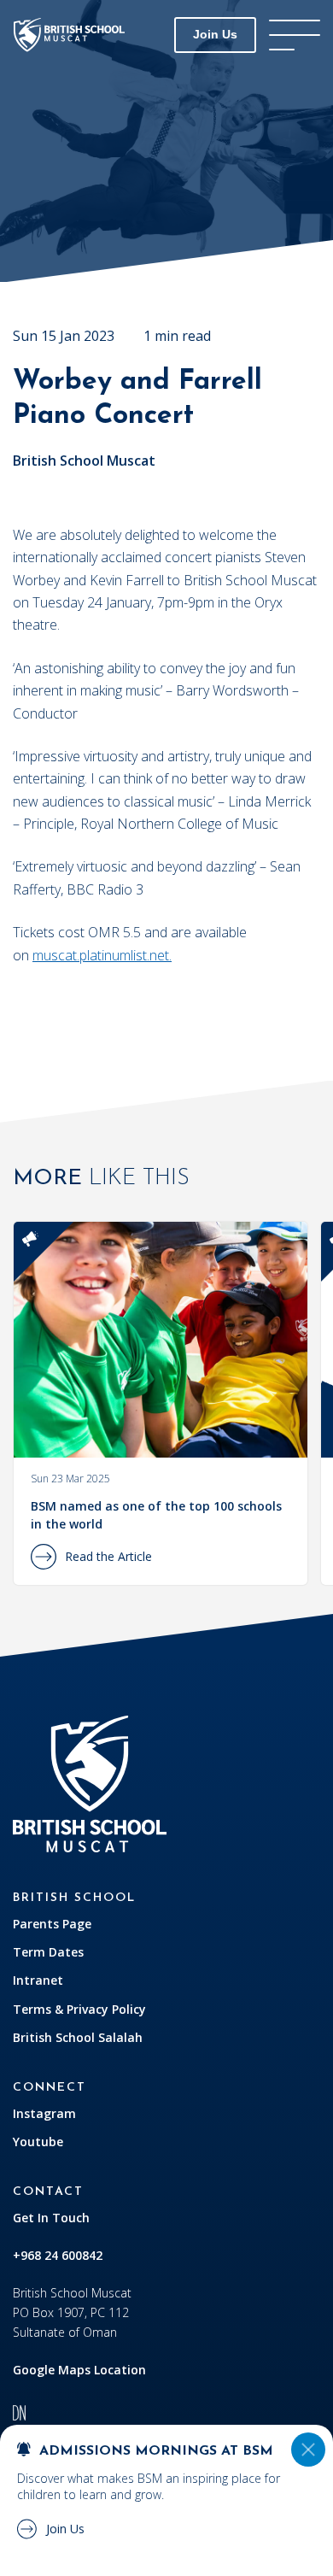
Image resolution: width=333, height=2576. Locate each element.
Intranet (38, 1980)
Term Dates (48, 1952)
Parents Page (52, 1924)
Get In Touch (51, 2218)
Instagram (44, 2113)
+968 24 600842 (58, 2255)
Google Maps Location (79, 2370)
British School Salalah (78, 2037)
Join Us (215, 34)
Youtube (38, 2142)
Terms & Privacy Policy (79, 2009)
